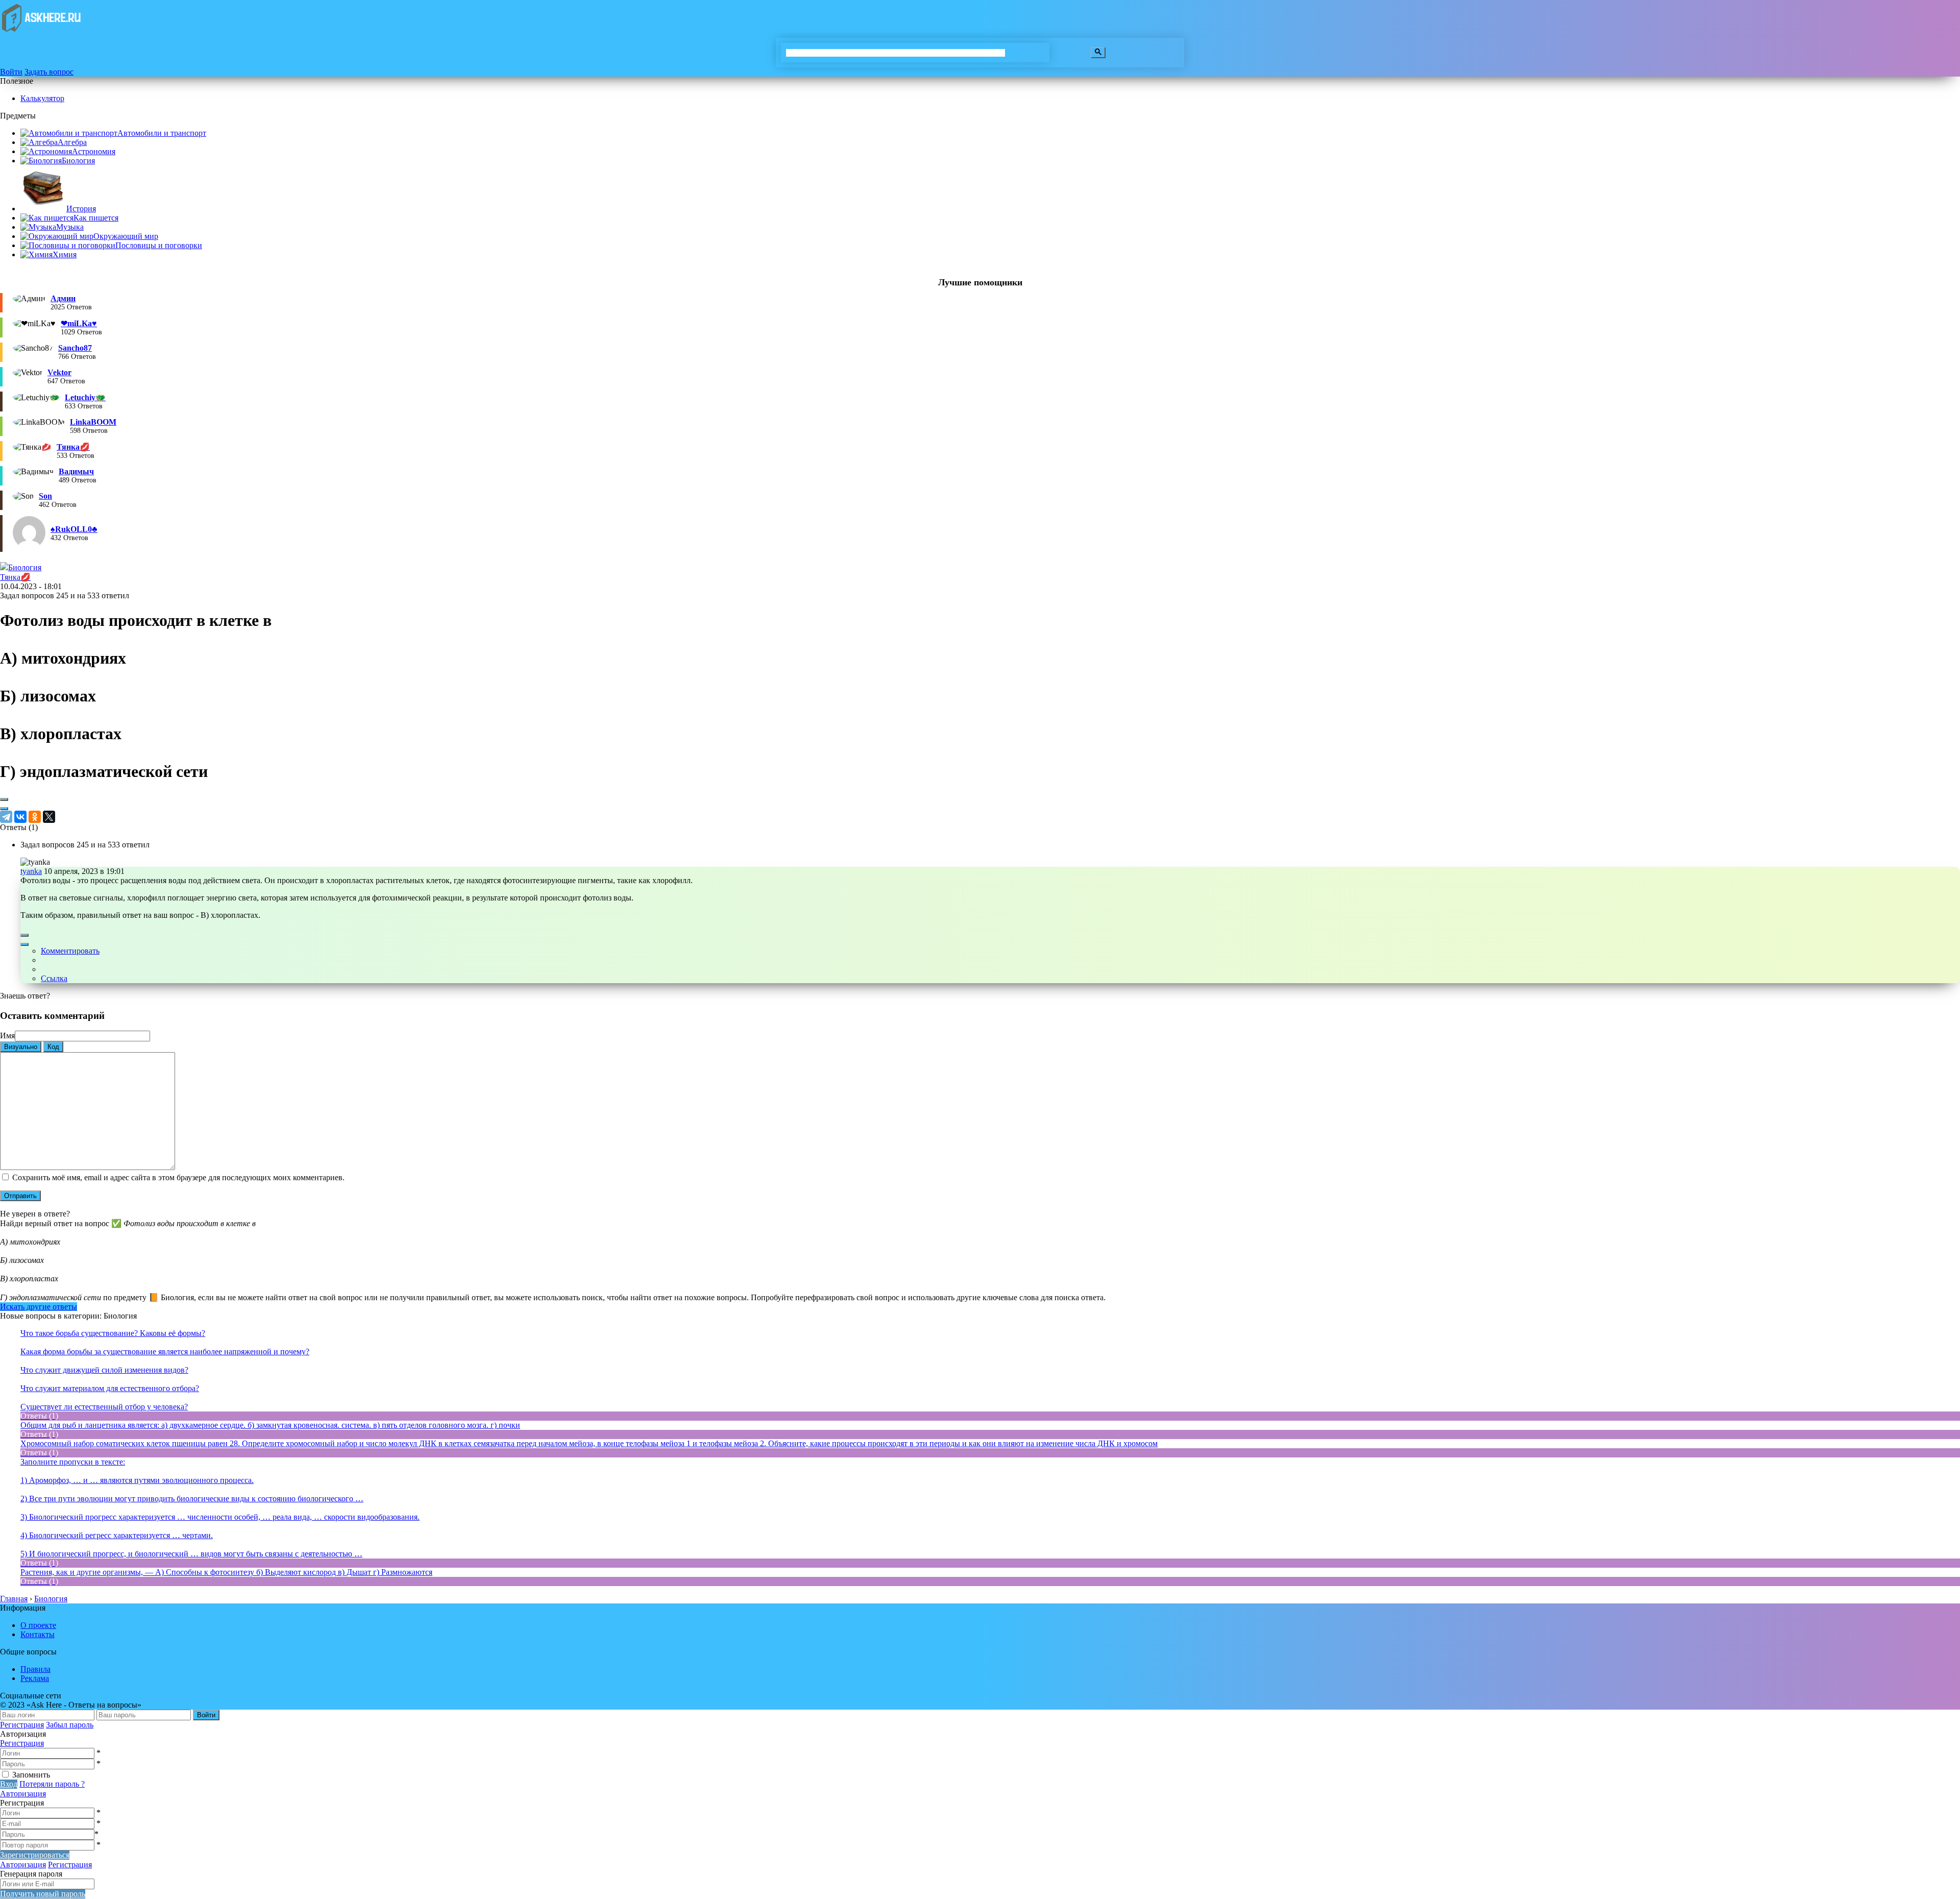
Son (45, 496)
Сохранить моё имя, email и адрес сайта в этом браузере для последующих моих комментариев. (178, 1177)
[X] (49, 817)
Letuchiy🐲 (85, 397)
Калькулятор (42, 98)
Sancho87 (75, 348)
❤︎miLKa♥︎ (79, 323)
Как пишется (96, 218)
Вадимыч (76, 471)
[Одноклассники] (35, 817)
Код (53, 1047)
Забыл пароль (70, 1725)
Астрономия (94, 151)
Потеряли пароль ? (52, 1784)
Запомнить (31, 1775)
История (81, 209)
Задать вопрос (49, 72)
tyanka (31, 871)
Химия (65, 254)
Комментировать (70, 951)
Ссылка (54, 978)
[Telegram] (6, 817)
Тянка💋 (73, 447)
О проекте (38, 1625)
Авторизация (23, 1794)
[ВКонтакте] (20, 817)
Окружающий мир (126, 236)
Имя (7, 1036)
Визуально (21, 1047)
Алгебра (72, 142)
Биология (78, 161)
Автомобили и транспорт (162, 133)
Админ (63, 298)
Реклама (35, 1678)
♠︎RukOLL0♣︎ (74, 529)
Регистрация (22, 1725)
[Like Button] (4, 799)
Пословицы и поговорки (159, 245)
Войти (11, 72)
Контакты (38, 1634)
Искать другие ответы (39, 1307)
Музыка (70, 227)
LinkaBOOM (93, 422)
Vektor (59, 372)
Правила (35, 1669)
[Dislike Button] (4, 809)
